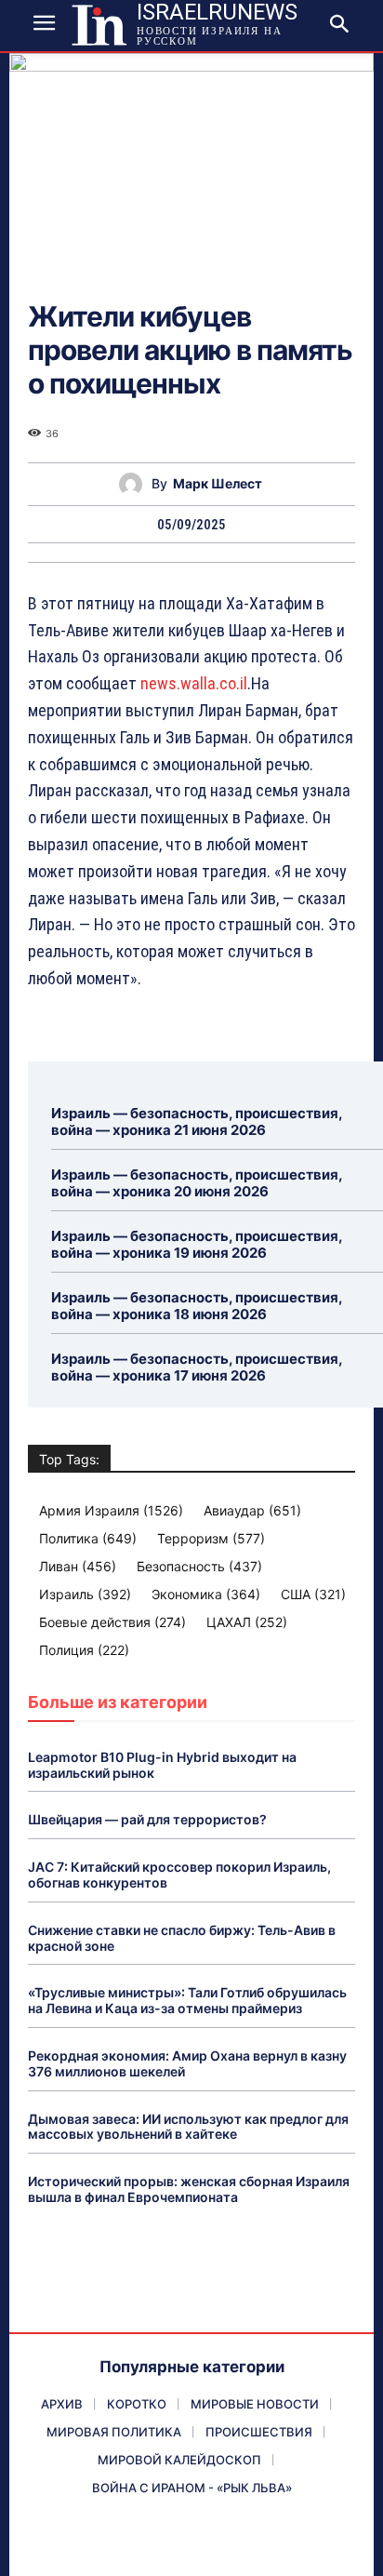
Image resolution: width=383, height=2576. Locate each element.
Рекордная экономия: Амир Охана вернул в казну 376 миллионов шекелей (187, 2063)
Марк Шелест (218, 484)
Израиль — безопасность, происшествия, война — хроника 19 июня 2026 (197, 1244)
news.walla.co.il (194, 683)
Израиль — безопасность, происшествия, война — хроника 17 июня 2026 (197, 1367)
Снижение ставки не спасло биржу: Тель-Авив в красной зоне (182, 1938)
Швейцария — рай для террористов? (147, 1819)
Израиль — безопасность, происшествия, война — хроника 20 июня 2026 (197, 1183)
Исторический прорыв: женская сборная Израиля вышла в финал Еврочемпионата (189, 2189)
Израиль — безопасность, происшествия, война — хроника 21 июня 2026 (197, 1121)
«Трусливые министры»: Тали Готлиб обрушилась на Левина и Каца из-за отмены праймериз (187, 2000)
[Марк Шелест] (135, 484)
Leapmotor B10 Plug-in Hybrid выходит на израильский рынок (162, 1765)
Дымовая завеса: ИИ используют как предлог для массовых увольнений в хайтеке (188, 2127)
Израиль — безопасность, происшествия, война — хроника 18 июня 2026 (197, 1306)
